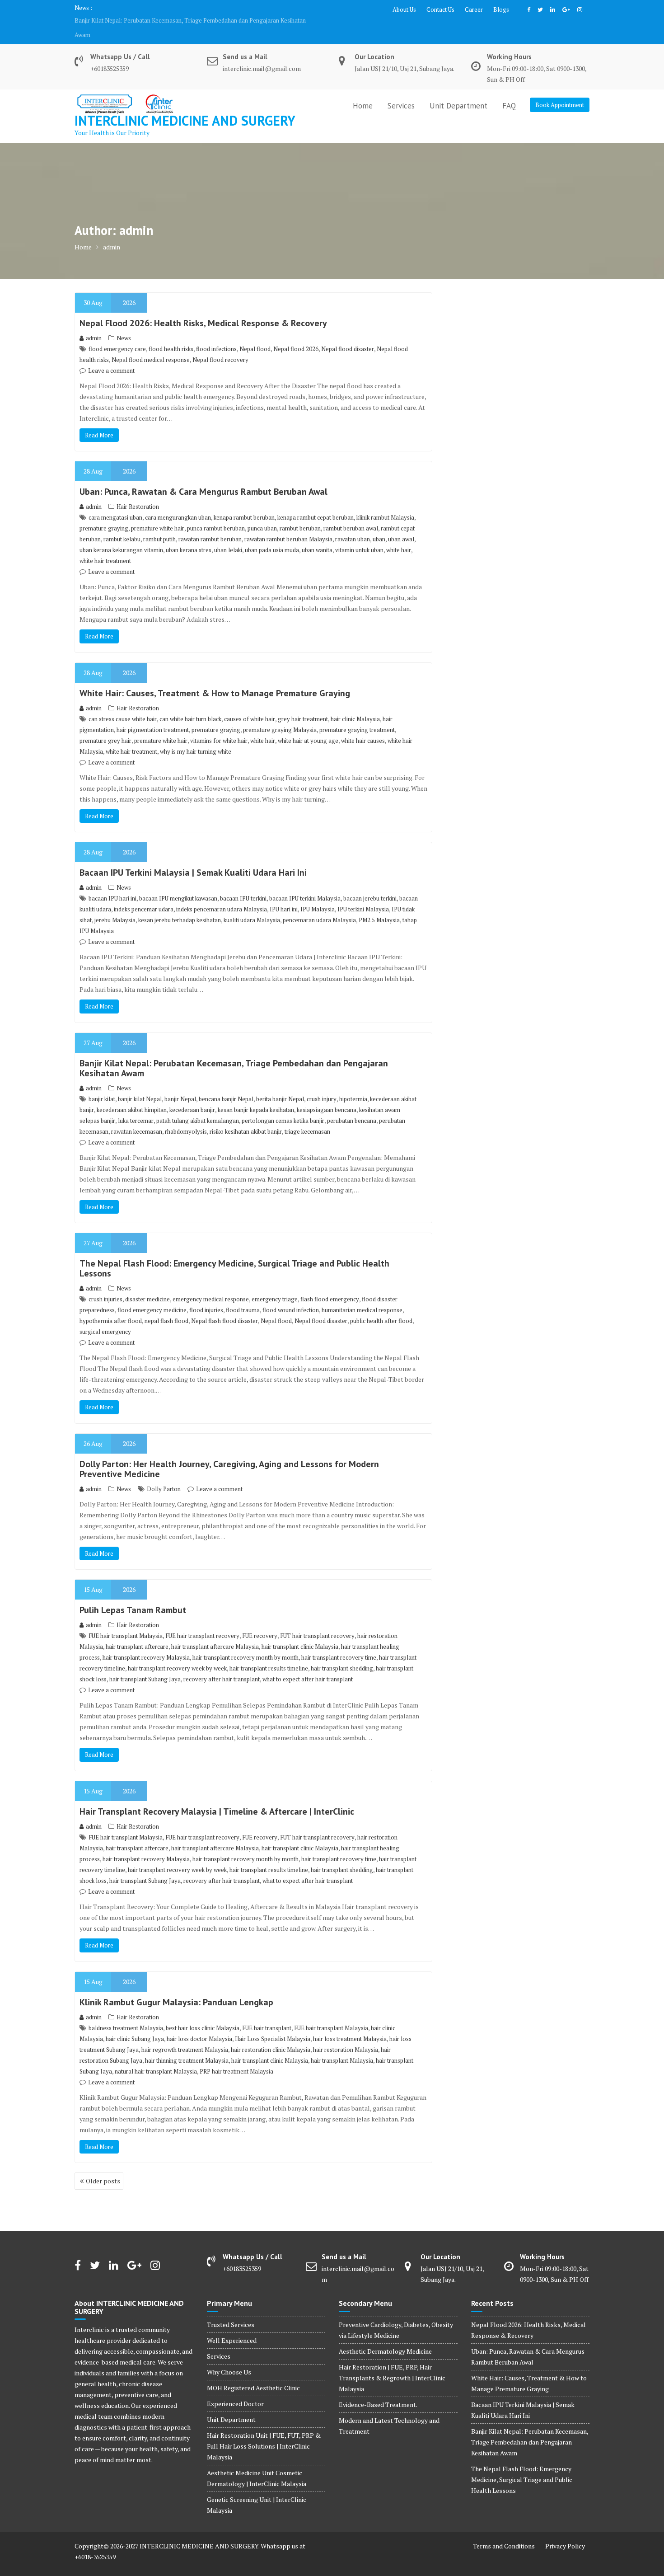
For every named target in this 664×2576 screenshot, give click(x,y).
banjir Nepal (180, 1084)
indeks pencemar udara (144, 895)
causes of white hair (250, 704)
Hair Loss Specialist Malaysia (273, 2024)
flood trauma (243, 1295)
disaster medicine (147, 1285)
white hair (399, 535)
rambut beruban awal (351, 514)
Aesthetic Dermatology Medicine (385, 2337)
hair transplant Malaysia (342, 2046)
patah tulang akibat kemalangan (198, 1106)
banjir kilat (102, 1084)
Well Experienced (232, 2326)
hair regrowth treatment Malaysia (185, 2035)
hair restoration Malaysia (346, 2035)
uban (379, 525)
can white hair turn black (190, 704)
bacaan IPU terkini (243, 884)
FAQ (509, 91)
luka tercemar (136, 1106)
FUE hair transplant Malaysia (126, 1621)
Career (474, 9)
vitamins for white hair (219, 726)
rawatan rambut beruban (210, 525)
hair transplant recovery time (339, 1643)
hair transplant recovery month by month (245, 1643)
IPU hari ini (284, 895)
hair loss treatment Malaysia (350, 2024)
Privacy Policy (565, 2531)
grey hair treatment (303, 704)
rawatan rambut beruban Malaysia (288, 525)
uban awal (401, 525)
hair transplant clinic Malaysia (300, 1632)
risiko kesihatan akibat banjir (246, 1117)
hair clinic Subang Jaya (135, 2024)
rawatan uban (353, 525)
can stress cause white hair (123, 704)
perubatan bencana (352, 1106)
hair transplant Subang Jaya (145, 1665)
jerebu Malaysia (115, 906)
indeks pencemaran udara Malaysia (222, 895)
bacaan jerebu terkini (370, 884)
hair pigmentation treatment (153, 715)
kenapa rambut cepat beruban (316, 503)
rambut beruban (300, 514)
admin (94, 324)
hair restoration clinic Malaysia (271, 2035)
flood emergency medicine (152, 1295)
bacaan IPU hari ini (112, 884)
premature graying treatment (357, 715)
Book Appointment (560, 90)
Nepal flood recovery (220, 345)
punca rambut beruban (216, 514)
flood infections (216, 334)
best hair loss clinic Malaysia (203, 2013)
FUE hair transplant (267, 2013)
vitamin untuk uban (359, 535)
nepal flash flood (166, 1306)
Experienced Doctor (235, 2389)
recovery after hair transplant (222, 1665)
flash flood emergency (330, 1285)
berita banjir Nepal (280, 1084)
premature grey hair (105, 726)
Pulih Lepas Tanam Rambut (133, 1595)
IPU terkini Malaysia (363, 895)
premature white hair (158, 514)
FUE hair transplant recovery (202, 1621)
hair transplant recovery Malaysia (146, 1643)
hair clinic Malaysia (355, 704)
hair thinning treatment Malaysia (187, 2046)
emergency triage (275, 1285)
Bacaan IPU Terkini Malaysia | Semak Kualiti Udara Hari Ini (193, 858)
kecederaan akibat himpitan (132, 1095)
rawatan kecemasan (137, 1117)
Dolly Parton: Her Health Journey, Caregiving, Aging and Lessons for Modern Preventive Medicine (229, 1455)
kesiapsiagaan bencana (327, 1095)
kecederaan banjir (192, 1095)
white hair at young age (308, 726)
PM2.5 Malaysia (379, 906)
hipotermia (353, 1084)
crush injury (322, 1084)
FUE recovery (260, 1621)
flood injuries (206, 1295)
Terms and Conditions (504, 2531)
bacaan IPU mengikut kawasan (178, 884)
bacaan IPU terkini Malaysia (305, 884)
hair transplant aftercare (137, 1632)
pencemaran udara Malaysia (319, 906)
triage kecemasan (307, 1117)
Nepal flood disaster (348, 334)
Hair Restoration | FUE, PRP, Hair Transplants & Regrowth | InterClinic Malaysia (392, 2363)
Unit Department (458, 91)
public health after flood (381, 1306)
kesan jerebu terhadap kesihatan (180, 906)
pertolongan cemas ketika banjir (283, 1106)
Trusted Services (231, 2310)
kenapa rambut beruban (244, 503)
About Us (404, 9)
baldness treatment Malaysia (126, 2013)
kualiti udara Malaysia (252, 906)
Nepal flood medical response (151, 345)
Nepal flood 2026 (296, 334)
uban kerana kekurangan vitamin (121, 535)
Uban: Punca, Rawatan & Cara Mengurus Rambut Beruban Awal (203, 477)
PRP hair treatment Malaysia (236, 2057)
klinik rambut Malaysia (385, 503)
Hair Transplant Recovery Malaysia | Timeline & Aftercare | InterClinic (217, 1797)
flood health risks (171, 334)
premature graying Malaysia (280, 715)
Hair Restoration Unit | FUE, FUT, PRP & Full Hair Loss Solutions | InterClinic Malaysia (264, 2432)
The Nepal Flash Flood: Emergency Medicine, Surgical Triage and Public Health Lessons (189, 20)
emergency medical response (211, 1285)
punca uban (262, 514)
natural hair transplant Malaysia (156, 2057)
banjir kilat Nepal (140, 1084)
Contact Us (440, 9)
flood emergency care (117, 334)
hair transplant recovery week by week (177, 1654)
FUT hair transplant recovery (317, 1621)
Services (401, 91)
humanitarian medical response (362, 1295)
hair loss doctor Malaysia (199, 2024)
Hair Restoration (138, 492)
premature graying (104, 514)
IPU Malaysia (318, 895)
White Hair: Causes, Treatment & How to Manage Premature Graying (215, 679)
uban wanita (317, 535)
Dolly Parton (164, 1474)
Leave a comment (111, 356)
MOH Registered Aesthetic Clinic (253, 2373)
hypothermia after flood (111, 1306)
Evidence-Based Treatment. (378, 2390)
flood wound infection (291, 1295)
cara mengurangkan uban (178, 503)
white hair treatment (105, 546)
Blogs (501, 9)
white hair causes (363, 726)
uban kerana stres (189, 535)
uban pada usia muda (272, 535)
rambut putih (159, 525)
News (124, 324)
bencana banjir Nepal (226, 1084)
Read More (99, 421)
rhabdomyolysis (186, 1117)
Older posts (103, 2166)
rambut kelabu (122, 525)
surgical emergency (105, 1317)
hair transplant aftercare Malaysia (215, 1632)
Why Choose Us (229, 2358)
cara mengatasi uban (115, 503)
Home (363, 91)
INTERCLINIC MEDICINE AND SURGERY (185, 106)
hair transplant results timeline (269, 1654)
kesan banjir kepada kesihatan (256, 1095)
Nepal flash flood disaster (224, 1306)
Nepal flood (255, 334)
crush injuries (105, 1285)
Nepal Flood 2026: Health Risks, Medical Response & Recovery (203, 309)
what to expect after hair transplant (308, 1665)
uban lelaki (228, 535)
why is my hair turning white (196, 737)
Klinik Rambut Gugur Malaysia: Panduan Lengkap (176, 1988)
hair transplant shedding (342, 1654)
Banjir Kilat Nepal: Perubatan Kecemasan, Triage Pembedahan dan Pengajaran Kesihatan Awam (234, 1054)
